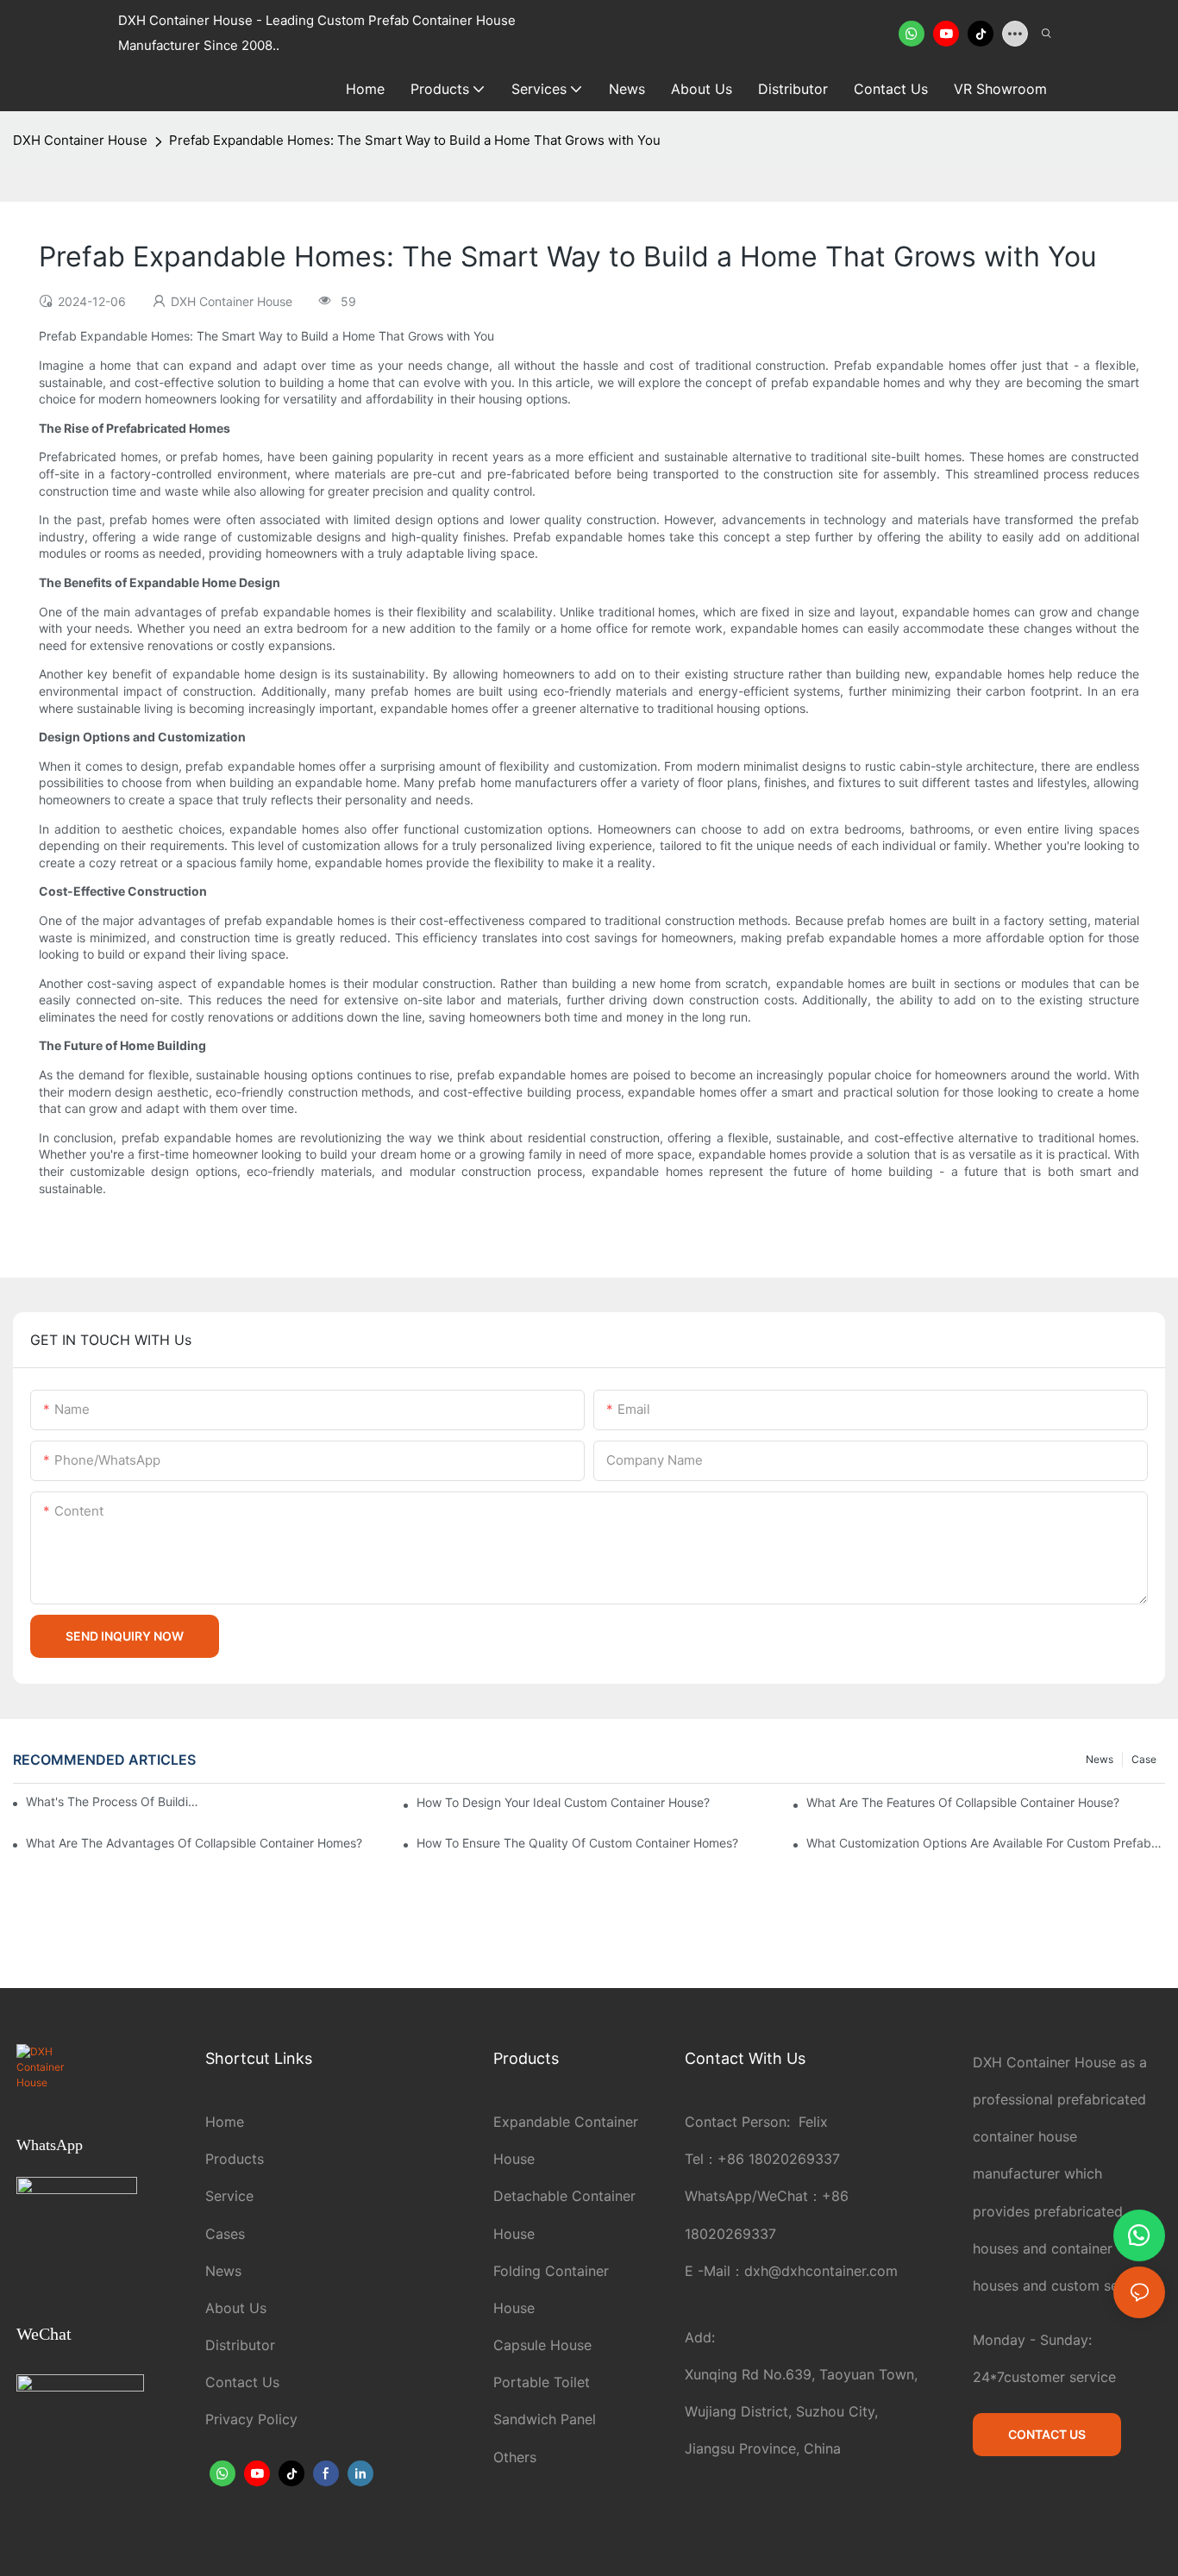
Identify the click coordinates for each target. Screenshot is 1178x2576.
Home (225, 2122)
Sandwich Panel (545, 2419)
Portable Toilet (542, 2382)
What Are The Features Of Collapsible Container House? (963, 1802)
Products (235, 2159)
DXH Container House (80, 140)
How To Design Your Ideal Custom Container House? (563, 1802)
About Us (236, 2308)
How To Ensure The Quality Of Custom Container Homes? (577, 1843)
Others (515, 2457)
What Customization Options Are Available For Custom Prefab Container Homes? (986, 1843)
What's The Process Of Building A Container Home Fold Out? (112, 1801)
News (1100, 1759)
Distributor (240, 2345)
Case (1144, 1759)
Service (229, 2196)
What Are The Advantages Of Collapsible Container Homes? (194, 1843)
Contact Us (242, 2382)
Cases (225, 2234)
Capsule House (542, 2345)
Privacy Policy (251, 2419)
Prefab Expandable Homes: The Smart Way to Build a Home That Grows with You (415, 140)
